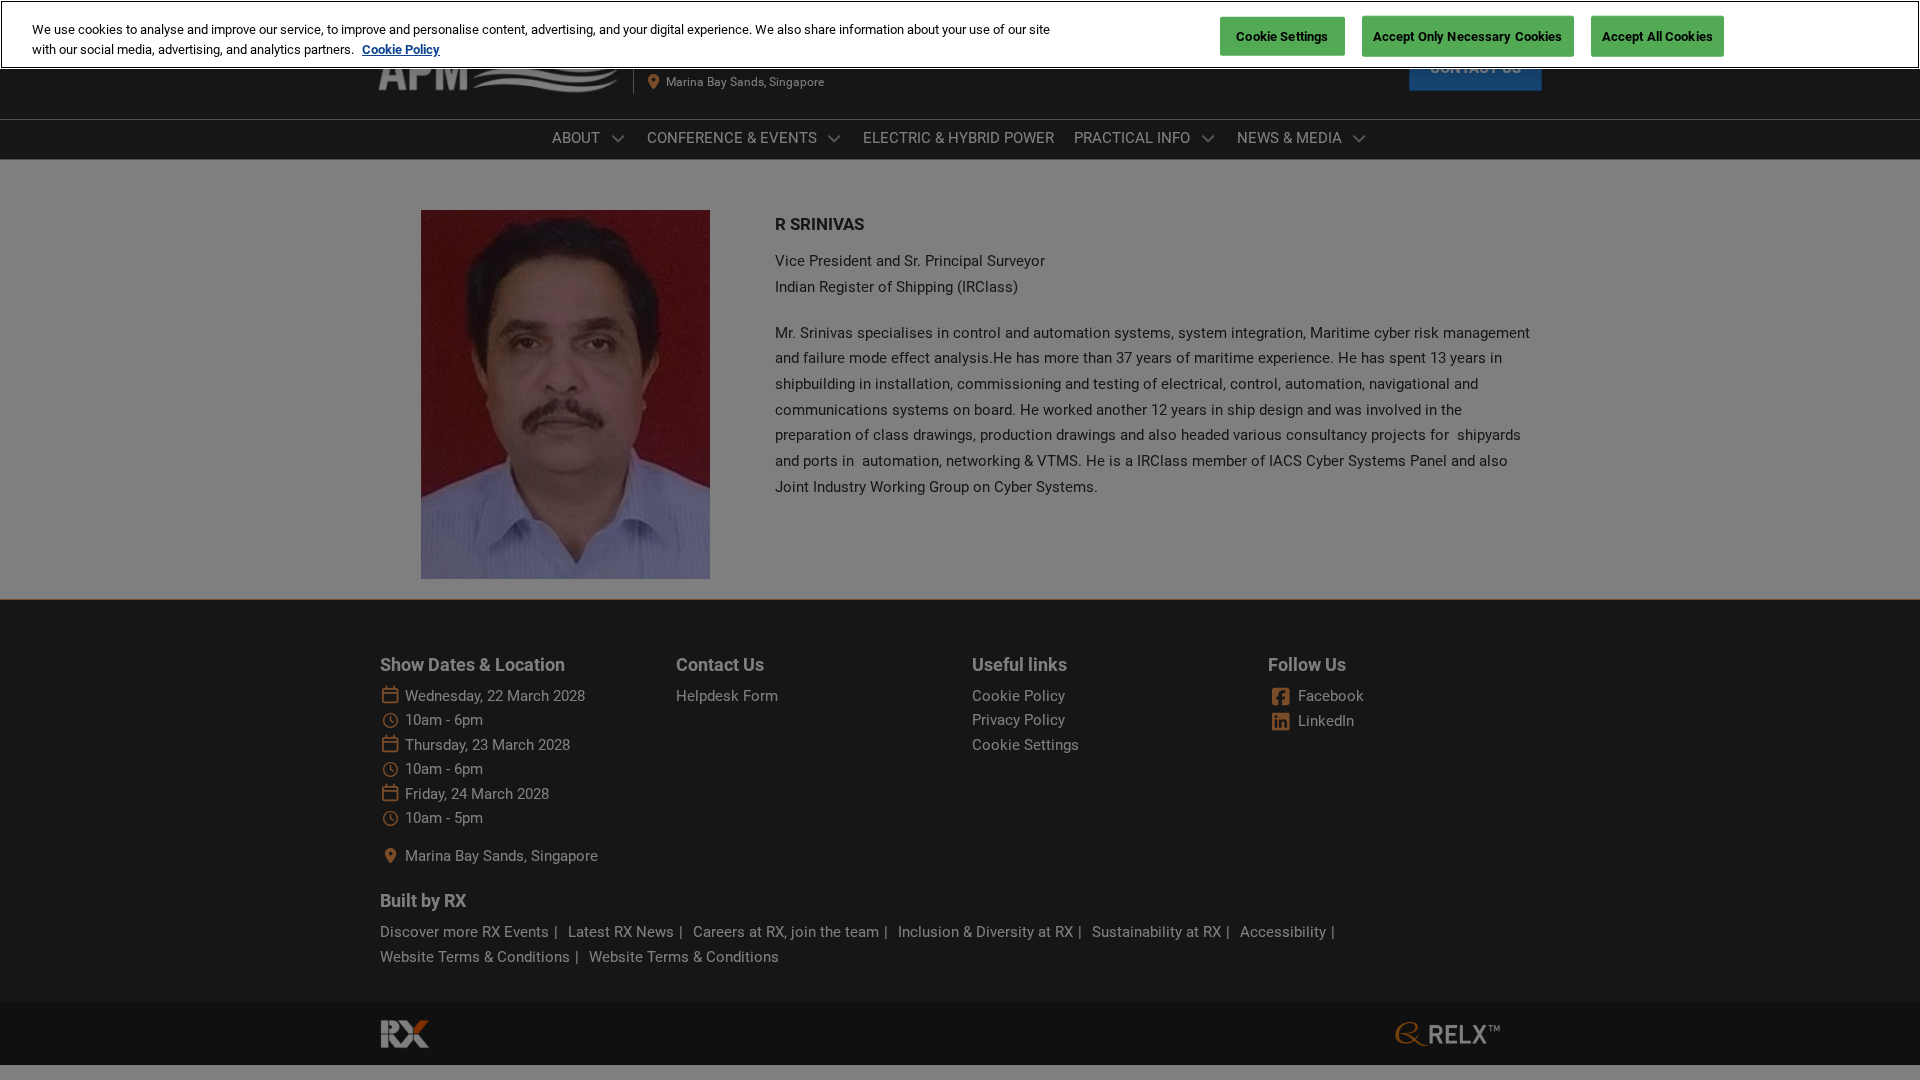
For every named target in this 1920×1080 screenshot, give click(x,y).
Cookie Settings (1282, 35)
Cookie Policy (401, 49)
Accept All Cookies (1657, 35)
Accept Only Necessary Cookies (1468, 35)
